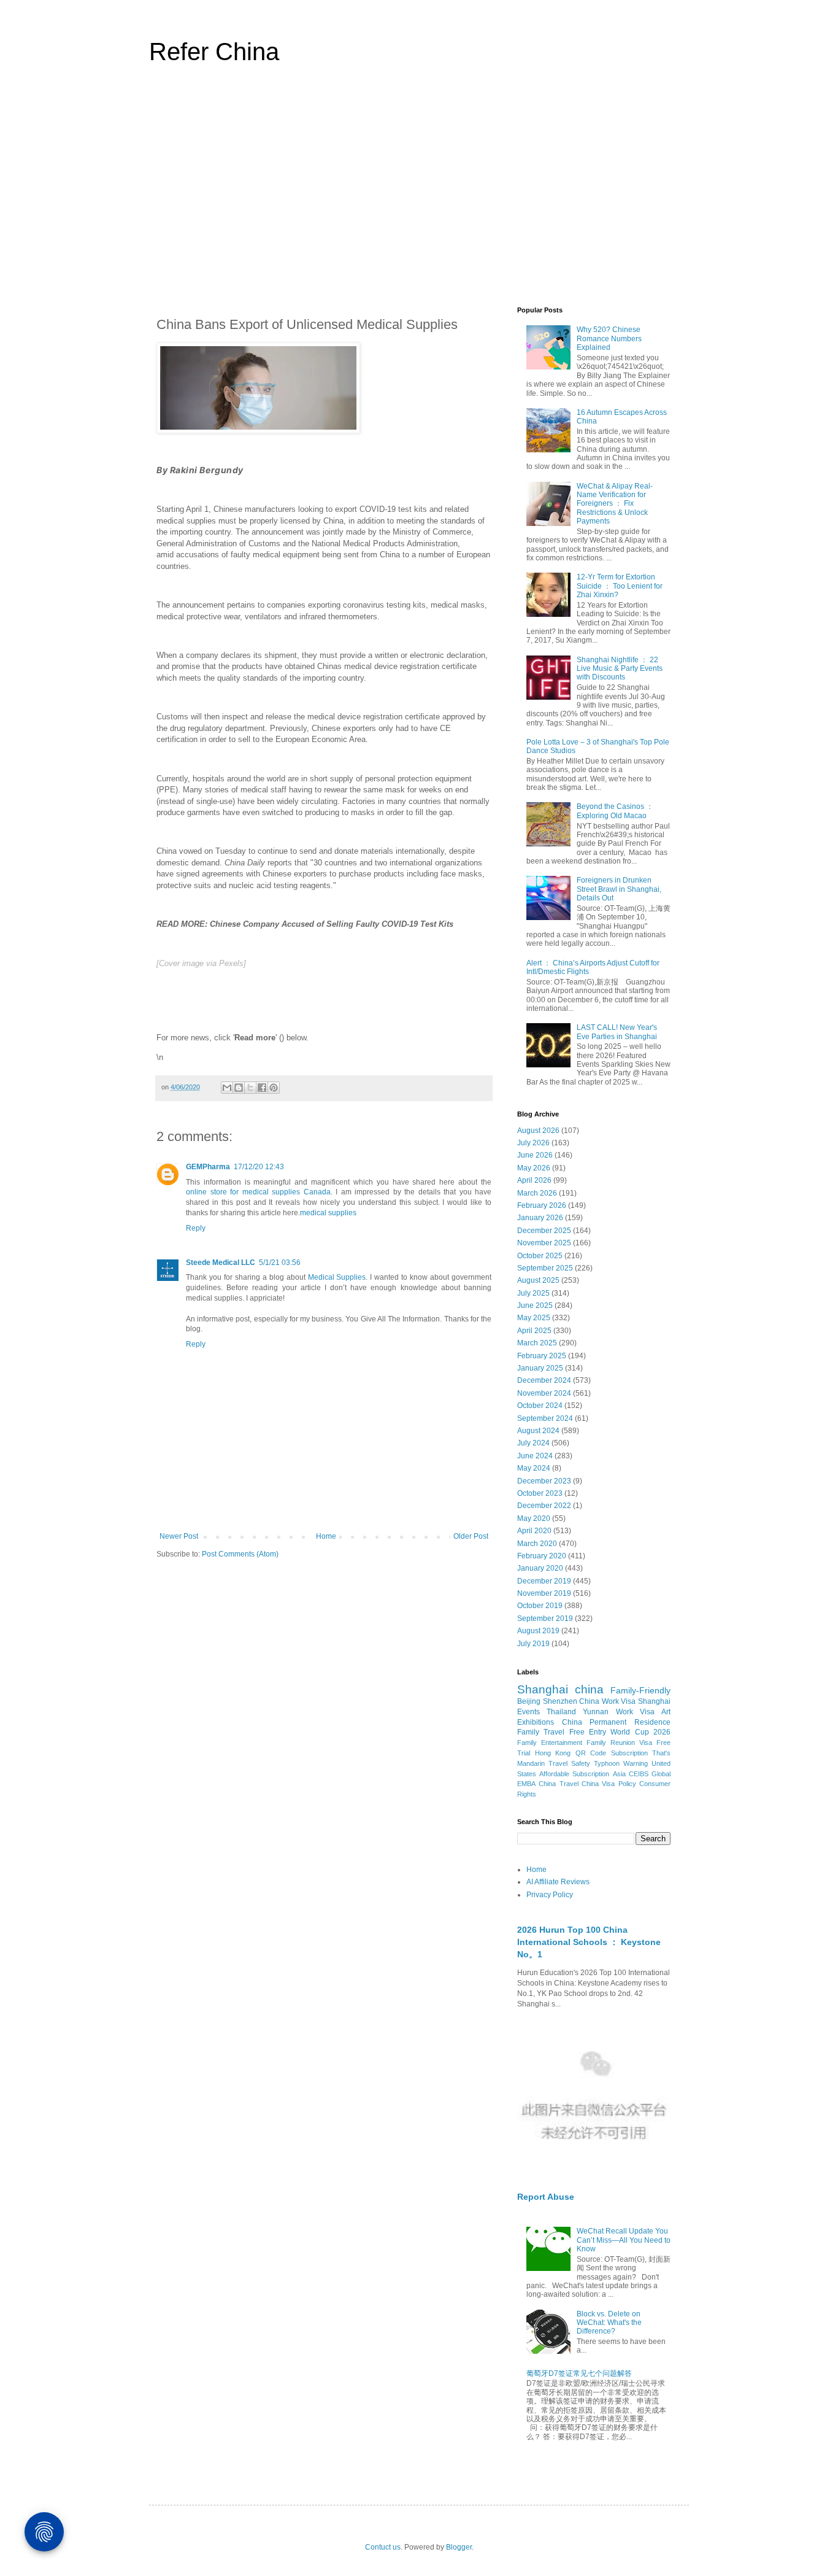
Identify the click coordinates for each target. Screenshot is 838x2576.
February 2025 (542, 1356)
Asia (619, 1774)
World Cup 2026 (640, 1732)
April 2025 (534, 1331)
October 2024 (540, 1406)
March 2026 (537, 1193)
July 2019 (533, 1644)
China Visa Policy (609, 1784)
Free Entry (588, 1732)
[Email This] (227, 1088)
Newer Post (179, 1536)
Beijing (529, 1701)
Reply (196, 1228)
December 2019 (544, 1581)
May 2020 (534, 1518)
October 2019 (540, 1606)
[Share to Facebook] (262, 1088)
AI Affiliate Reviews (558, 1882)
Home (326, 1536)
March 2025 (537, 1343)
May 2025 (534, 1318)
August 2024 (538, 1431)
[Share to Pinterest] (274, 1088)
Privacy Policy (550, 1895)
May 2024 (534, 1468)
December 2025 (544, 1231)
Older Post (471, 1536)
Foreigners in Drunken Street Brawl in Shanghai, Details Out (619, 889)
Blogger (459, 2547)
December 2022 (544, 1506)
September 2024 (545, 1418)
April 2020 (534, 1531)
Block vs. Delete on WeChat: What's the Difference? (609, 2323)
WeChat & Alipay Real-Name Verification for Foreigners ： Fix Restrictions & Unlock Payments (615, 504)
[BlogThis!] (239, 1088)
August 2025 (538, 1280)
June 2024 (535, 1456)
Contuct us (383, 2547)
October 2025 (540, 1256)
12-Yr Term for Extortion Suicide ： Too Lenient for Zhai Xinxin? (620, 586)
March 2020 (537, 1544)
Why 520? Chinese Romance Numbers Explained (609, 338)
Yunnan (596, 1712)
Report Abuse (546, 2197)
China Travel (558, 1784)
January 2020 (540, 1568)
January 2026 (540, 1218)
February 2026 (542, 1205)
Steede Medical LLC (221, 1263)
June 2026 (535, 1155)
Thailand (561, 1712)
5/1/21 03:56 (280, 1263)
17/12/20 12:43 (259, 1167)
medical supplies (328, 1213)
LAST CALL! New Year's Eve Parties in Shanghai (617, 1032)
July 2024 (533, 1443)
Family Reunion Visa (619, 1742)
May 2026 (534, 1168)
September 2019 (545, 1619)
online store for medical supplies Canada (258, 1192)
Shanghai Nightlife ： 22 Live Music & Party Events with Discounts (620, 669)
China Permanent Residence (616, 1722)
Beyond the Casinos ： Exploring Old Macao (615, 811)
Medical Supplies (337, 1277)
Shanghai (543, 1689)
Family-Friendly (640, 1690)
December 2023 (544, 1481)
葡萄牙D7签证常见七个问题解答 (579, 2373)
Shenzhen (560, 1701)
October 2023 (540, 1493)
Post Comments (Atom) (240, 1554)
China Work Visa (607, 1701)
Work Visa (635, 1712)
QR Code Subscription (612, 1753)
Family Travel (541, 1732)
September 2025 (545, 1268)
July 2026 (533, 1143)
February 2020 (542, 1556)
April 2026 (534, 1180)
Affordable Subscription (574, 1774)
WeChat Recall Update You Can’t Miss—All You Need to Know (624, 2240)
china (589, 1689)
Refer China (214, 52)
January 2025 (540, 1368)
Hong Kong (553, 1753)
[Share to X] (250, 1088)
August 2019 (538, 1631)
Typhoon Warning (621, 1763)
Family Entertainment (550, 1742)
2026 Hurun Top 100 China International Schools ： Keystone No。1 (589, 1942)
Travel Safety (569, 1763)
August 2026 (538, 1131)
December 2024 (544, 1380)
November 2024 (544, 1393)
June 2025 (535, 1305)
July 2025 (533, 1293)
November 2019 (544, 1593)
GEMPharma (208, 1167)
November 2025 (544, 1243)
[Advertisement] (419, 193)
